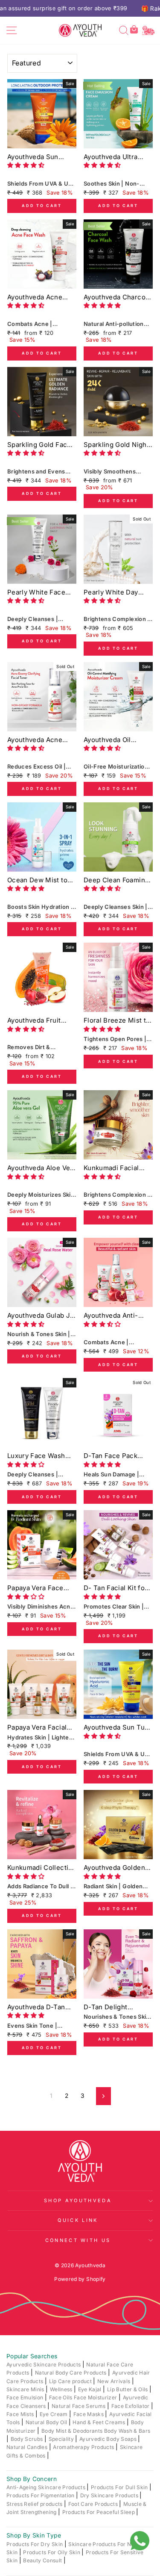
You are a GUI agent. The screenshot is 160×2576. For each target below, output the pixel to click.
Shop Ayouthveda (78, 2200)
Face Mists (21, 2414)
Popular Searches (32, 2356)
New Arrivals (115, 2381)
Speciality (62, 2439)
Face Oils (61, 2397)
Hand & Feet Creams (100, 2422)
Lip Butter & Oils (128, 2389)
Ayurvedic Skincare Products (44, 2365)
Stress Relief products (35, 2504)
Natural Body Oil (47, 2422)
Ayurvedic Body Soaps (109, 2439)
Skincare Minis (26, 2389)
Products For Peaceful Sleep (99, 2512)
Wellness (62, 2389)
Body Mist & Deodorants (73, 2431)
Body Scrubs (28, 2439)
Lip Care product (71, 2381)
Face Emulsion (26, 2397)
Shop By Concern (32, 2479)
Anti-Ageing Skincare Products (47, 2487)
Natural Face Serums (79, 2406)
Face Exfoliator (131, 2406)
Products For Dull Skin (120, 2487)
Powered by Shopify (80, 2279)
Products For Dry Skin (35, 2544)
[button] (27, 165)
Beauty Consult (43, 2560)
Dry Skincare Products (110, 2495)
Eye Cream (54, 2414)
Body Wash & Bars (127, 2431)
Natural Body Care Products (71, 2373)
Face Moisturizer (96, 2397)
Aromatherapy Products (84, 2447)
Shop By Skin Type (34, 2535)
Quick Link (78, 2220)
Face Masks (89, 2414)
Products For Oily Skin (52, 2552)
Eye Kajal (90, 2389)
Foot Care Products (94, 2504)
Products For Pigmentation (41, 2495)
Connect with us (78, 2240)
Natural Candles (28, 2447)
